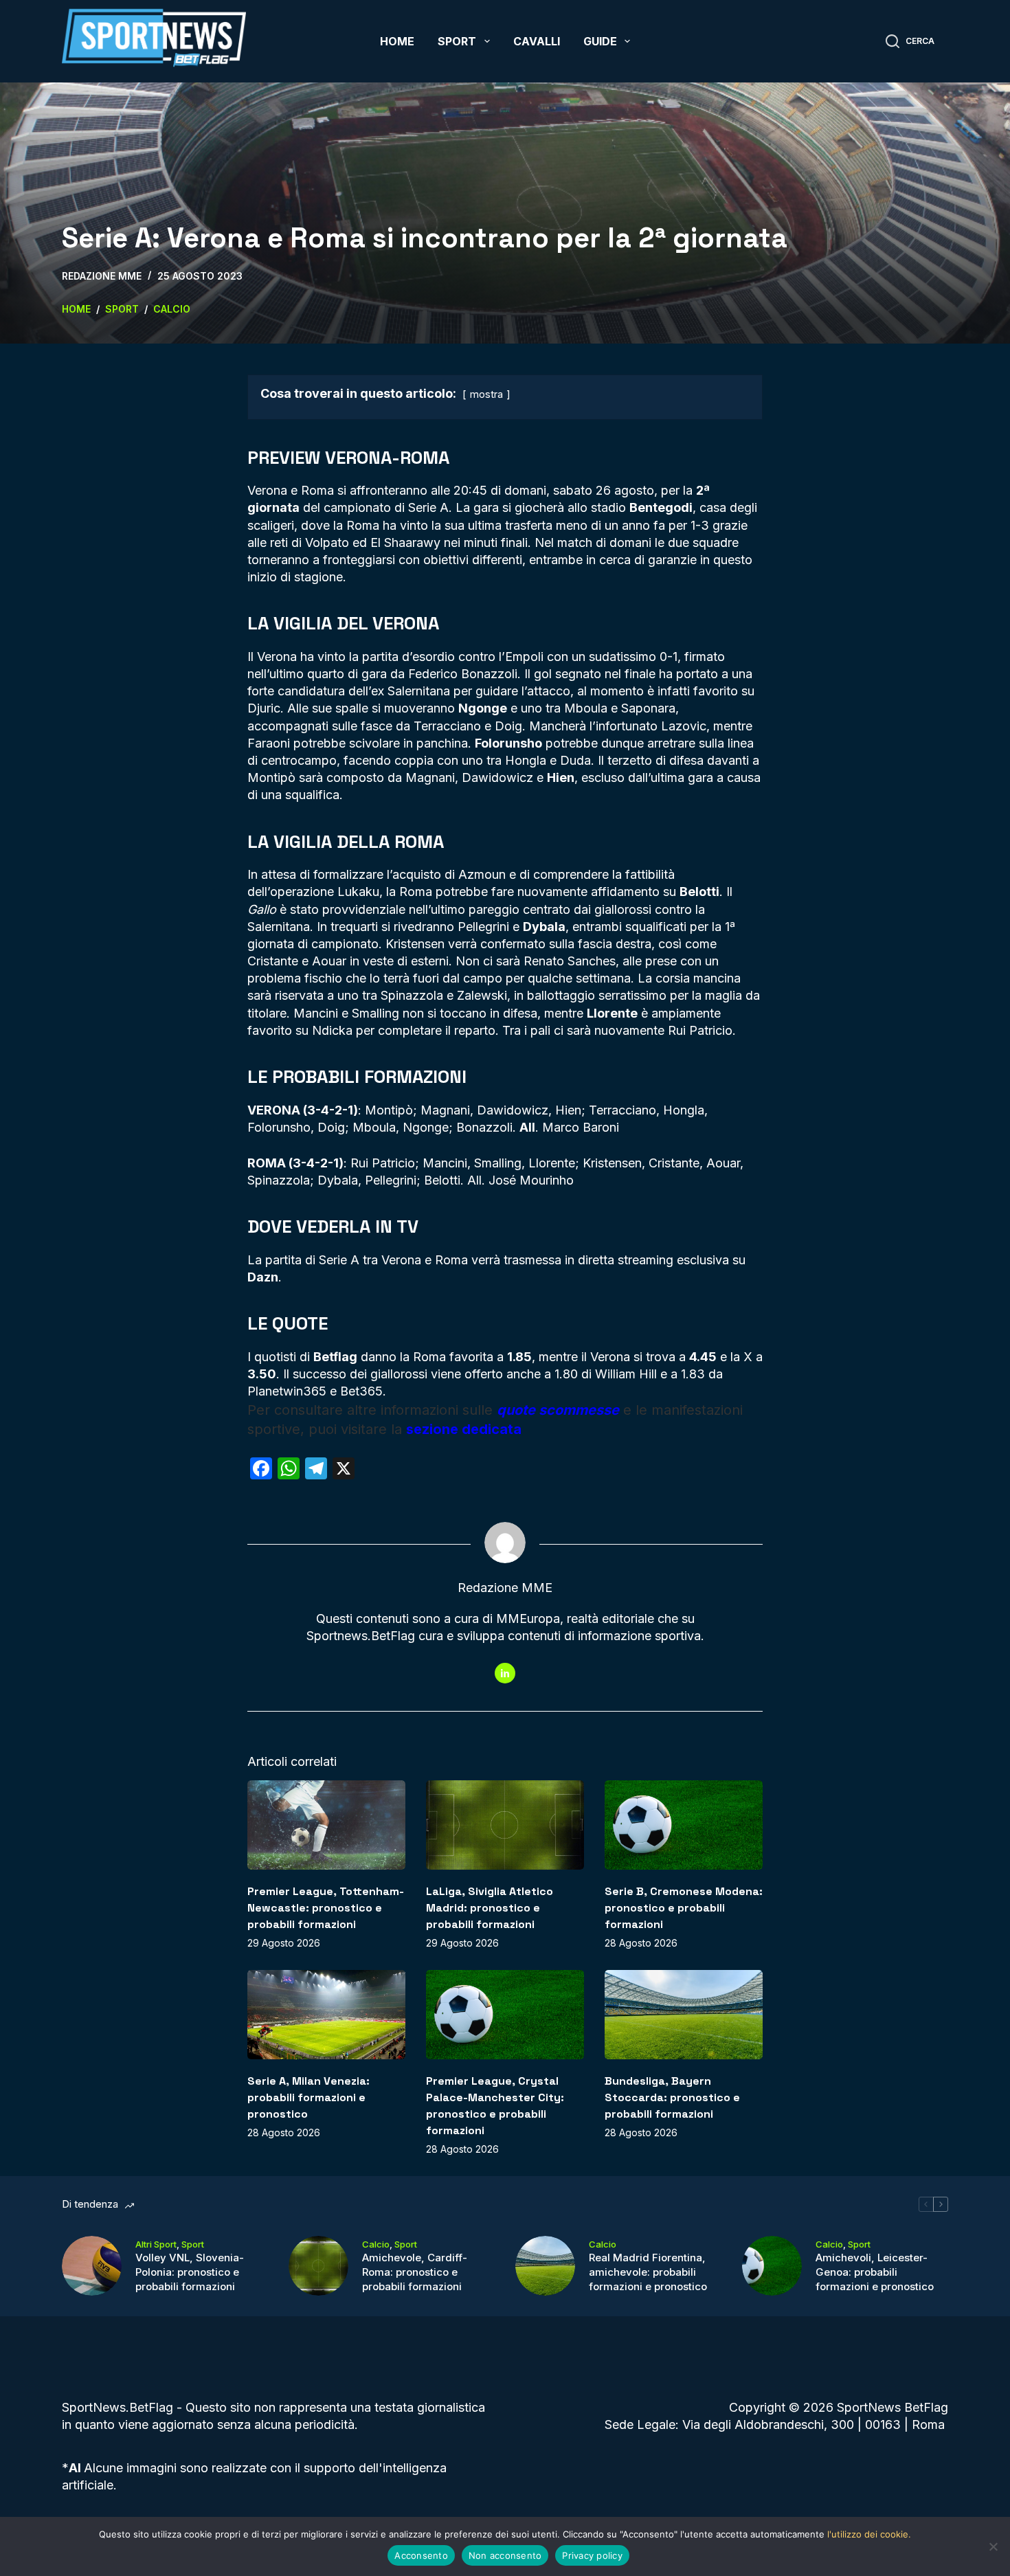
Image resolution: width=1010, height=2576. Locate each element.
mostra (486, 394)
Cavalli (537, 41)
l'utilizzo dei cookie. (869, 2534)
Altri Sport (156, 2244)
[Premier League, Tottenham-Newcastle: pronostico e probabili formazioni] (326, 1825)
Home (397, 41)
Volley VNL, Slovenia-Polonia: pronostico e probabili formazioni (190, 2272)
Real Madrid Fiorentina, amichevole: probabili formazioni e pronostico (648, 2272)
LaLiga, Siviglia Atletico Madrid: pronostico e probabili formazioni (490, 1908)
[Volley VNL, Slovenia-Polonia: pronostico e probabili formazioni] (92, 2266)
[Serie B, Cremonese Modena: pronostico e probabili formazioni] (684, 1825)
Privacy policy (592, 2555)
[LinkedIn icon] (505, 1673)
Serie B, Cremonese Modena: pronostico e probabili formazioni (684, 1908)
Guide (600, 41)
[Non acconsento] (993, 2546)
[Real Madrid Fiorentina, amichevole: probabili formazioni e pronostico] (545, 2266)
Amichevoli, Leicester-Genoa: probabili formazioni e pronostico (875, 2272)
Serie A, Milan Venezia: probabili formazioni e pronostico (308, 2097)
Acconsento (421, 2555)
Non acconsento (505, 2555)
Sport (457, 41)
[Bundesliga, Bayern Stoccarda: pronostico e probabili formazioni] (684, 2014)
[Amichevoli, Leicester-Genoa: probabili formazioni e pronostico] (772, 2266)
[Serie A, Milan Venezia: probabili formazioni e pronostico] (326, 2014)
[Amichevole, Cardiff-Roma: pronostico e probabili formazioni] (318, 2266)
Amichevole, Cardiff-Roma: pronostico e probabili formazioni (415, 2272)
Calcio (376, 2244)
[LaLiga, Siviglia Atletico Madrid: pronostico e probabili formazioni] (505, 1825)
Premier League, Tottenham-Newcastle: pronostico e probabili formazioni (326, 1908)
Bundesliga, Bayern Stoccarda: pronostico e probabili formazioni (672, 2097)
